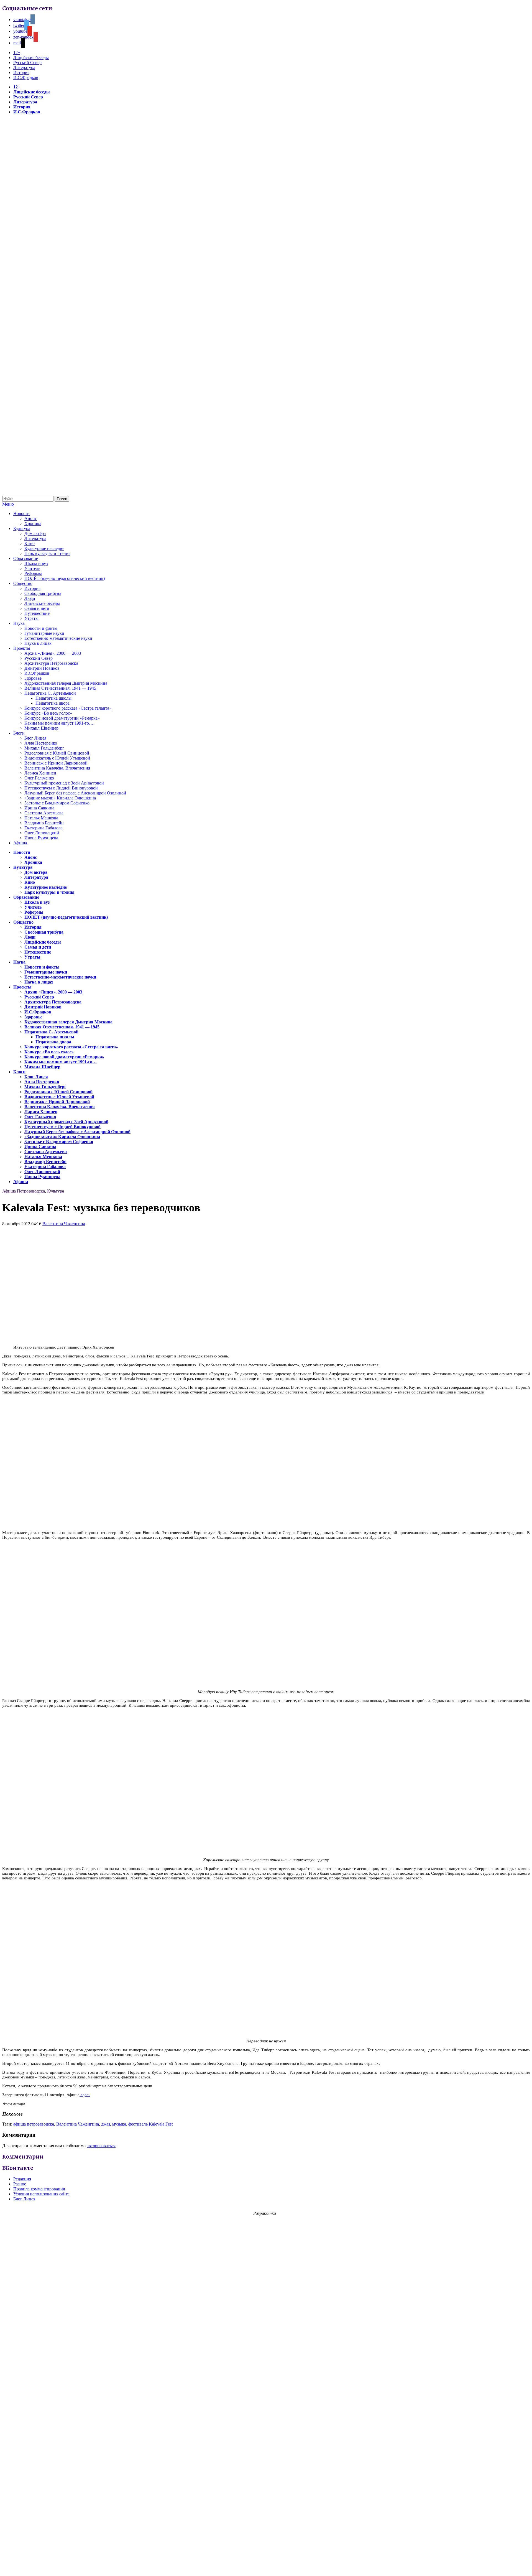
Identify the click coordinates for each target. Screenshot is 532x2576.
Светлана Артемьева (44, 813)
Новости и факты (41, 628)
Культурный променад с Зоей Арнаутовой (64, 783)
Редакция (22, 2179)
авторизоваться (101, 2146)
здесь (85, 2095)
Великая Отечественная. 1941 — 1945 (60, 688)
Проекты (22, 648)
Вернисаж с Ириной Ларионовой (56, 763)
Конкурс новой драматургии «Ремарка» (62, 718)
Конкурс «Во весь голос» (48, 713)
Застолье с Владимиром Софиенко (57, 803)
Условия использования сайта (41, 2194)
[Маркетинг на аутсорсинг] (266, 2566)
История (21, 72)
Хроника (33, 523)
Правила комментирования (39, 2189)
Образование (26, 558)
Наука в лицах (38, 643)
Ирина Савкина (39, 808)
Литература (24, 67)
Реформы (33, 573)
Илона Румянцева (41, 838)
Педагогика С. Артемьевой (50, 693)
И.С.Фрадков (26, 77)
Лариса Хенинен (40, 773)
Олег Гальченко (39, 778)
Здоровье (33, 678)
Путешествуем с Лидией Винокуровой (61, 788)
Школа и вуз (36, 563)
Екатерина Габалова (44, 828)
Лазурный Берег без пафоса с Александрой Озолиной (75, 793)
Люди (30, 598)
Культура (22, 528)
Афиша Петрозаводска (24, 1191)
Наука (19, 623)
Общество (23, 583)
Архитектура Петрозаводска (51, 663)
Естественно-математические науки (58, 638)
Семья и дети (37, 608)
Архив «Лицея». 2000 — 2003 (53, 653)
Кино (30, 543)
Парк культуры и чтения (47, 553)
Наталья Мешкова (41, 818)
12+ (17, 53)
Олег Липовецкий (42, 833)
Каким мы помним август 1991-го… (59, 723)
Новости (21, 514)
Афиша (20, 843)
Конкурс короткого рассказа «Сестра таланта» (68, 708)
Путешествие (37, 613)
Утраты (31, 618)
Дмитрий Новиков (42, 668)
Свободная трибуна (43, 593)
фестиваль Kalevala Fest (150, 2124)
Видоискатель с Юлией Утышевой (57, 758)
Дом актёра (35, 533)
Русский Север (27, 63)
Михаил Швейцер (41, 728)
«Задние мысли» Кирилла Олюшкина (60, 798)
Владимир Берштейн (44, 823)
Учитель (32, 568)
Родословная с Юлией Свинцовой (57, 753)
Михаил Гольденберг (44, 748)
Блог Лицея (35, 738)
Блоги (19, 733)
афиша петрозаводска (34, 2124)
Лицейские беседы (31, 58)
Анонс (31, 518)
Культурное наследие (44, 548)
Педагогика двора (53, 703)
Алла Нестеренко (41, 743)
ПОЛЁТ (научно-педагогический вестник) (65, 578)
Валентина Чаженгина (64, 1224)
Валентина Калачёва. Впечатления (57, 768)
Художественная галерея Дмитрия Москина (66, 683)
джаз (106, 2124)
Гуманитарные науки (44, 633)
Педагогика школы (53, 698)
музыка (119, 2124)
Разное (20, 2184)
